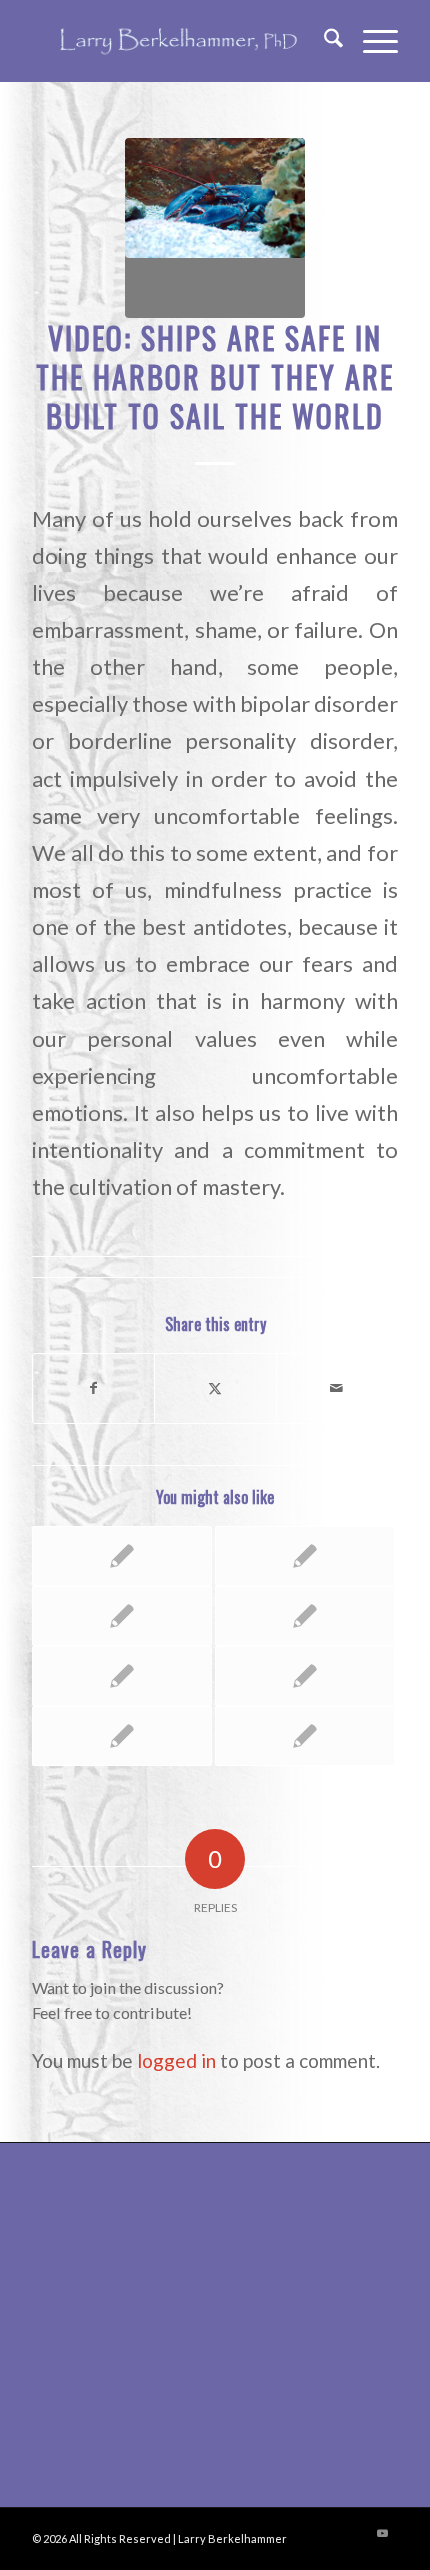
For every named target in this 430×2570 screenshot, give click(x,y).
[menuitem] (323, 41)
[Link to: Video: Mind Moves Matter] (305, 1676)
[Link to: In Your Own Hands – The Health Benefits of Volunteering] (122, 1616)
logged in (176, 2060)
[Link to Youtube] (383, 2533)
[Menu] (370, 41)
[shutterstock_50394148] (215, 228)
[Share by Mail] (337, 1388)
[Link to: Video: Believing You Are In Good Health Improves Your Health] (305, 1556)
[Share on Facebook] (93, 1388)
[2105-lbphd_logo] (178, 41)
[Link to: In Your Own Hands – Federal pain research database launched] (305, 1736)
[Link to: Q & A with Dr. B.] (122, 1676)
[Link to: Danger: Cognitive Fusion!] (122, 1736)
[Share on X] (215, 1388)
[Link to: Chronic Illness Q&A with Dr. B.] (305, 1616)
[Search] (323, 41)
